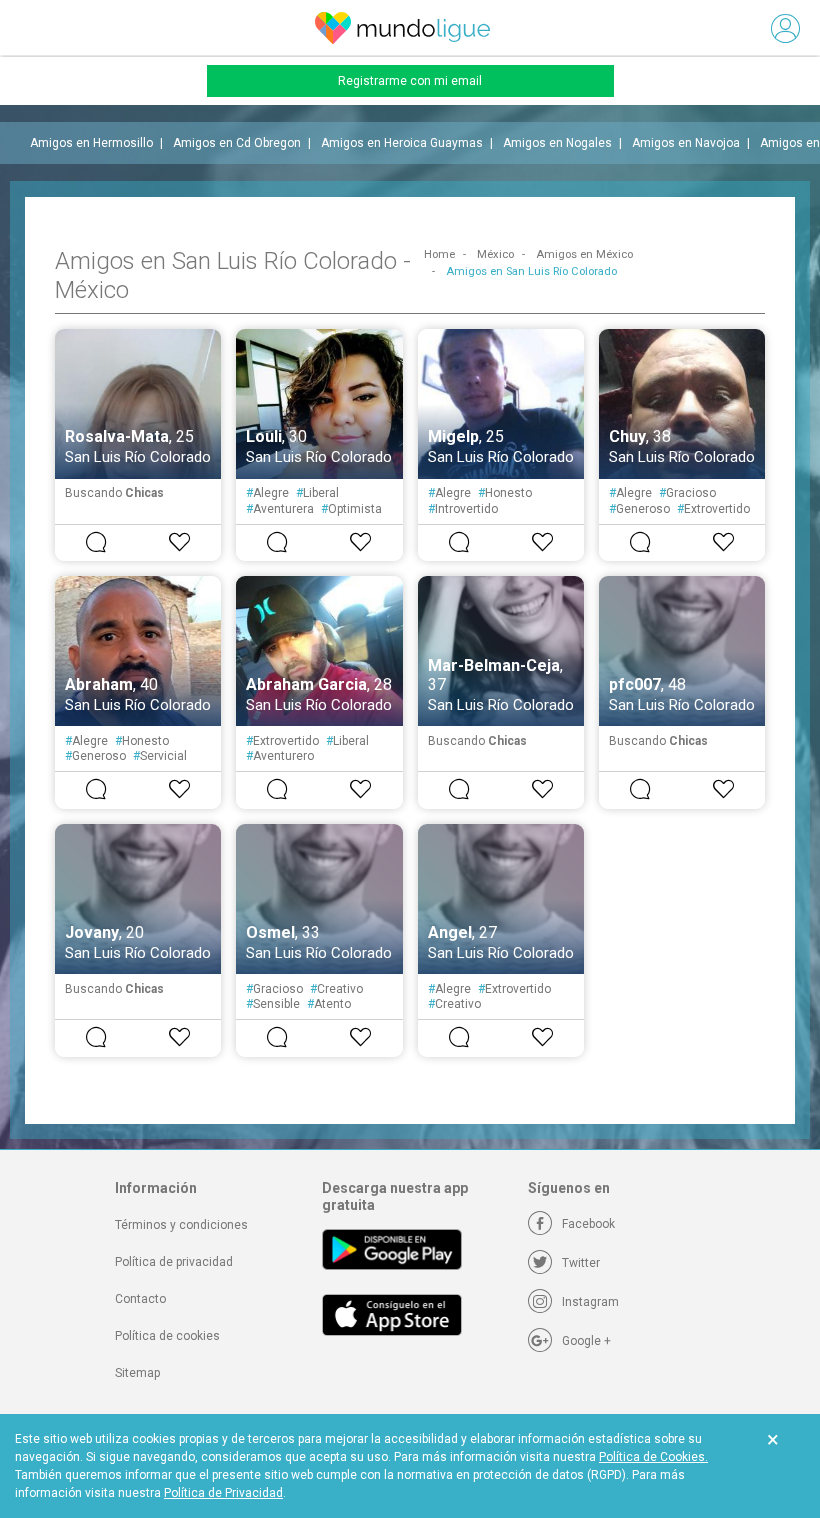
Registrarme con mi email (410, 81)
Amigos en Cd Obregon (237, 143)
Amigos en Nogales (557, 143)
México (495, 254)
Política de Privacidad (223, 1493)
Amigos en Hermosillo (91, 143)
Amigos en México (584, 254)
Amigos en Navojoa (686, 143)
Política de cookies (167, 1336)
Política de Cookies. (653, 1457)
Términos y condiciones (181, 1225)
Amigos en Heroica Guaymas (402, 143)
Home (439, 254)
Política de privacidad (174, 1262)
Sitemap (137, 1373)
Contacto (140, 1299)
